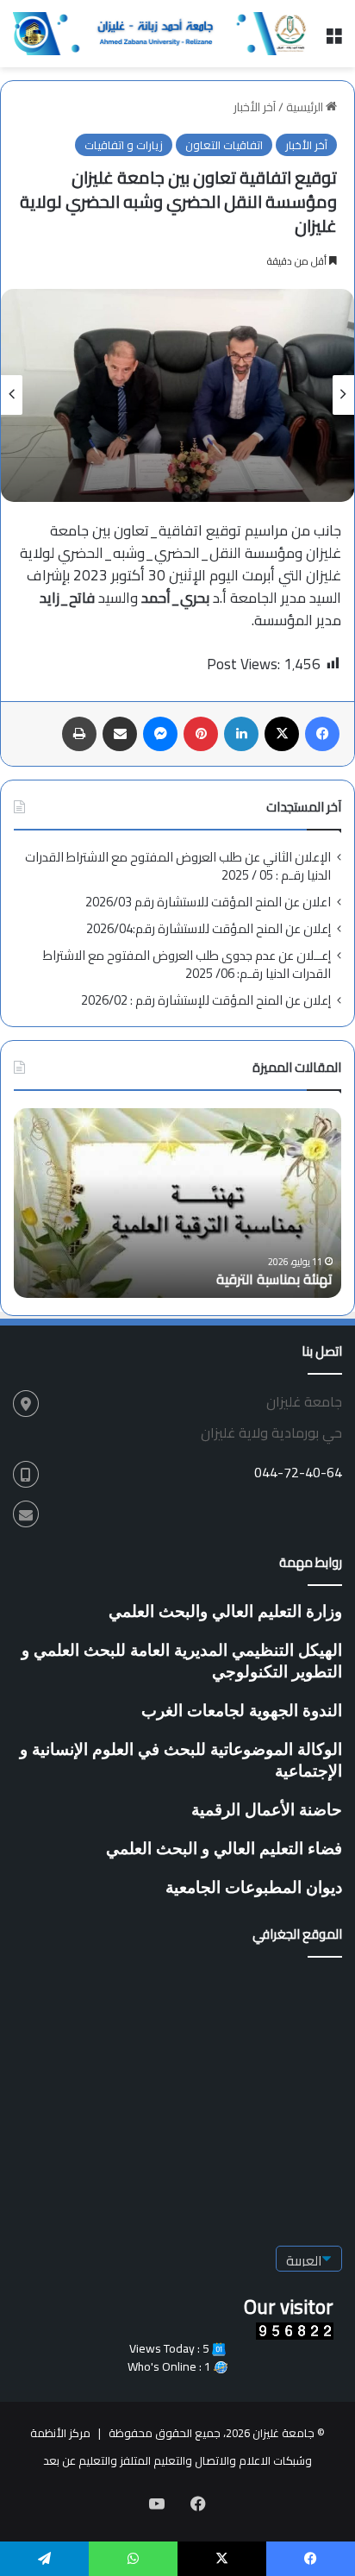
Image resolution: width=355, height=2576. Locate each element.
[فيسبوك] (322, 734)
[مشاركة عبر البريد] (120, 734)
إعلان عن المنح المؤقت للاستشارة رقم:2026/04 (209, 928)
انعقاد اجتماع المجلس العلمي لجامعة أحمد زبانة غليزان (148, 1269)
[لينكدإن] (241, 734)
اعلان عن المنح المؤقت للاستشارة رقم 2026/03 (208, 902)
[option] (177, 395)
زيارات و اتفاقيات (124, 145)
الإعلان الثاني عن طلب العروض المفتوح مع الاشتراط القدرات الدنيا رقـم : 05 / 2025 (178, 866)
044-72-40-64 (298, 1472)
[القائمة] (333, 40)
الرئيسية (306, 107)
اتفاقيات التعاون (224, 145)
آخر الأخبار (255, 107)
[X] (282, 734)
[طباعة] (79, 734)
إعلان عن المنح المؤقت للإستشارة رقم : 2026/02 (206, 1000)
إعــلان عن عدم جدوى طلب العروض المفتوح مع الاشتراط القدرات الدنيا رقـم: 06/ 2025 (187, 964)
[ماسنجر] (160, 734)
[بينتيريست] (201, 734)
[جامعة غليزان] (162, 34)
